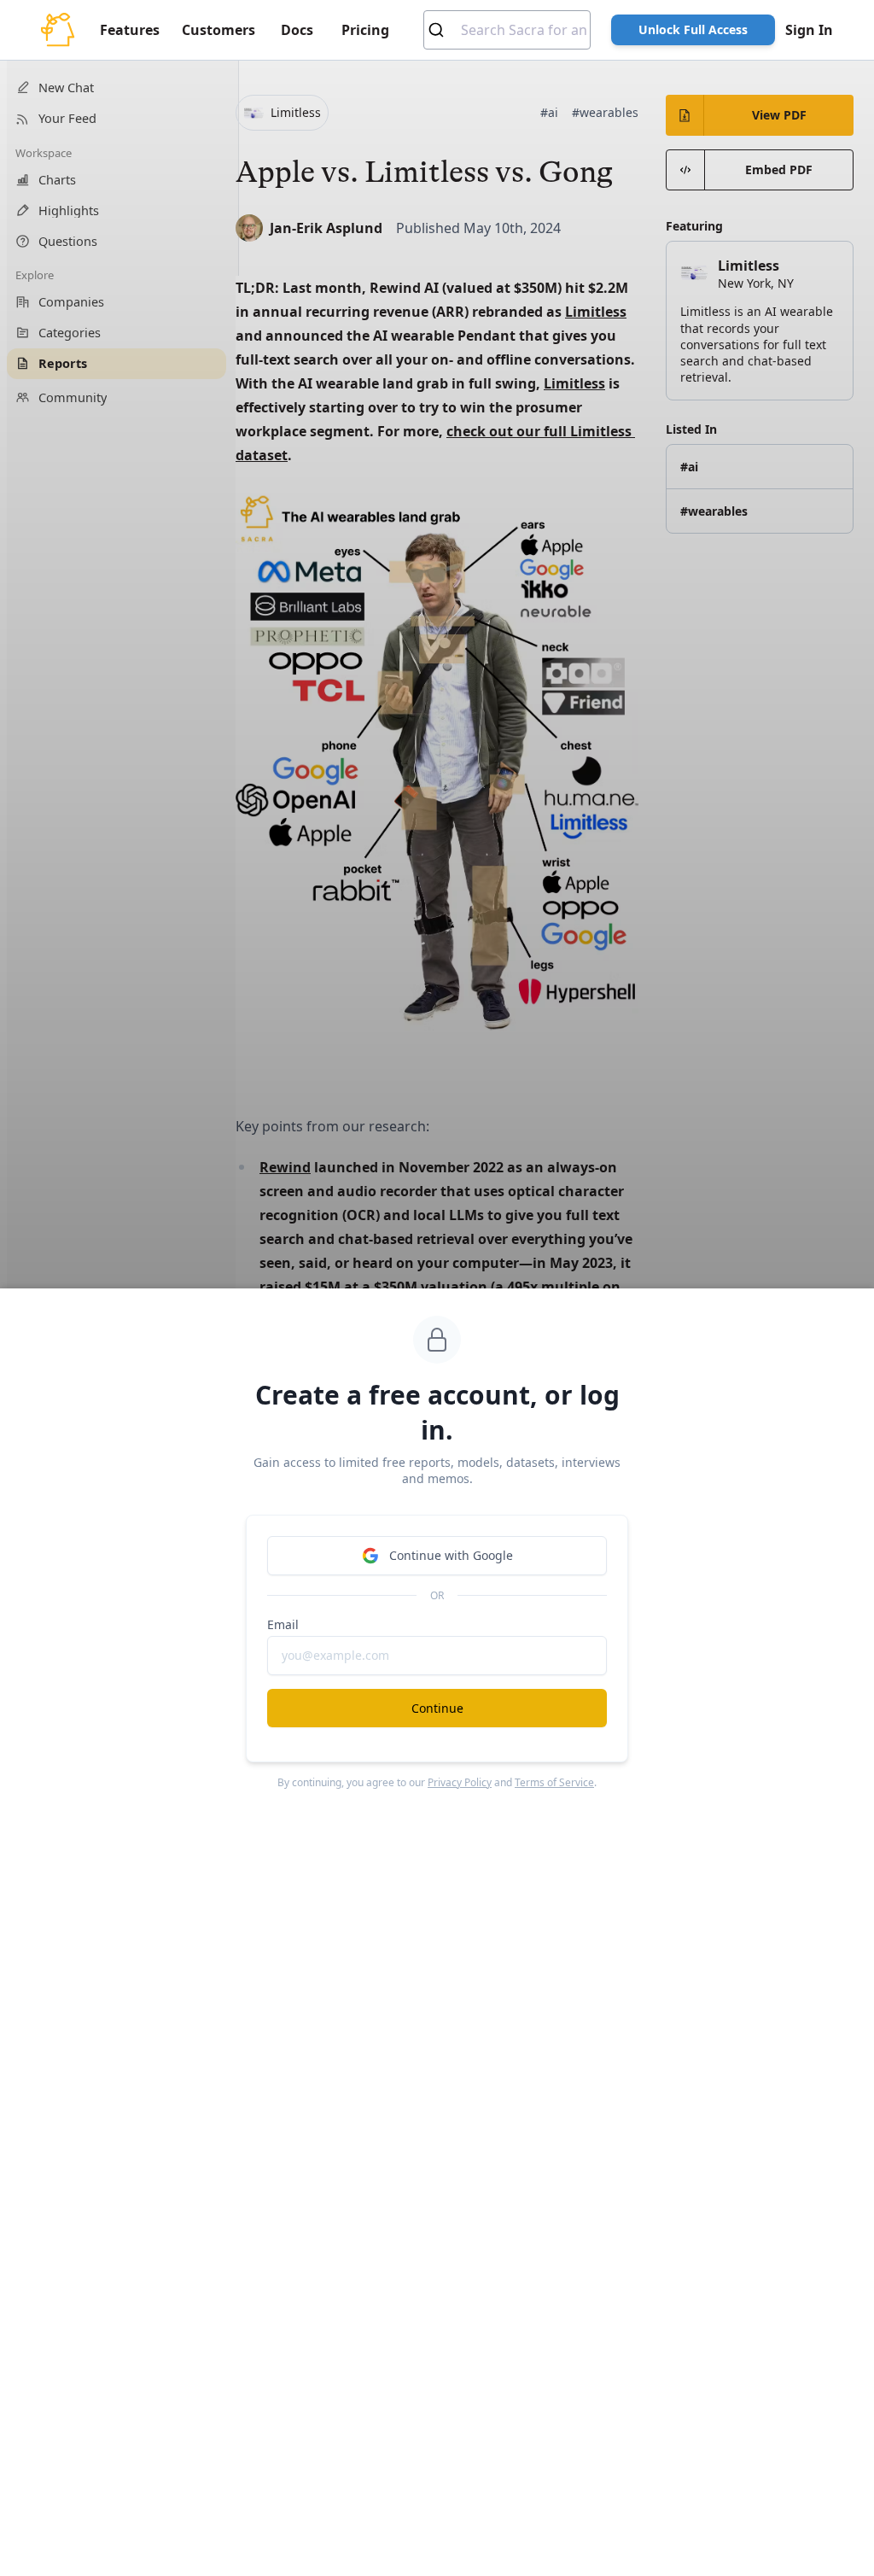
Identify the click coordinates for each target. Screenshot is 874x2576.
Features (130, 30)
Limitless (596, 312)
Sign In (809, 30)
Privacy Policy (460, 1782)
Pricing (365, 30)
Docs (297, 30)
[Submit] (443, 30)
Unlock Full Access (693, 29)
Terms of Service (554, 1782)
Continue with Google (451, 1555)
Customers (218, 30)
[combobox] (507, 30)
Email (283, 1624)
